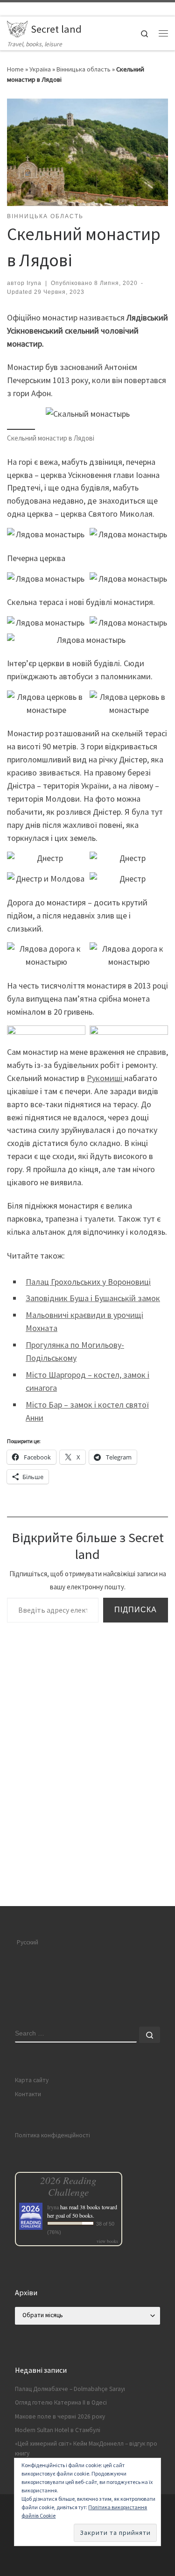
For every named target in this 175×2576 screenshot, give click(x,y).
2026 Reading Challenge (68, 2186)
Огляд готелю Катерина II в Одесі (61, 2402)
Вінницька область (84, 69)
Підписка (136, 1610)
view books (107, 2241)
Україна (40, 69)
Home (15, 69)
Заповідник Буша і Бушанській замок (93, 1298)
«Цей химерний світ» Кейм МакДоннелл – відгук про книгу (86, 2448)
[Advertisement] (87, 1815)
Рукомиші (105, 1078)
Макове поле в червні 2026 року (60, 2416)
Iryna (34, 283)
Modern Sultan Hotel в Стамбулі (58, 2430)
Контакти (28, 2094)
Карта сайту (32, 2080)
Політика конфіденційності (52, 2135)
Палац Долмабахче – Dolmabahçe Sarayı (70, 2389)
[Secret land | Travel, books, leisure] (17, 28)
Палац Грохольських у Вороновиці (88, 1282)
